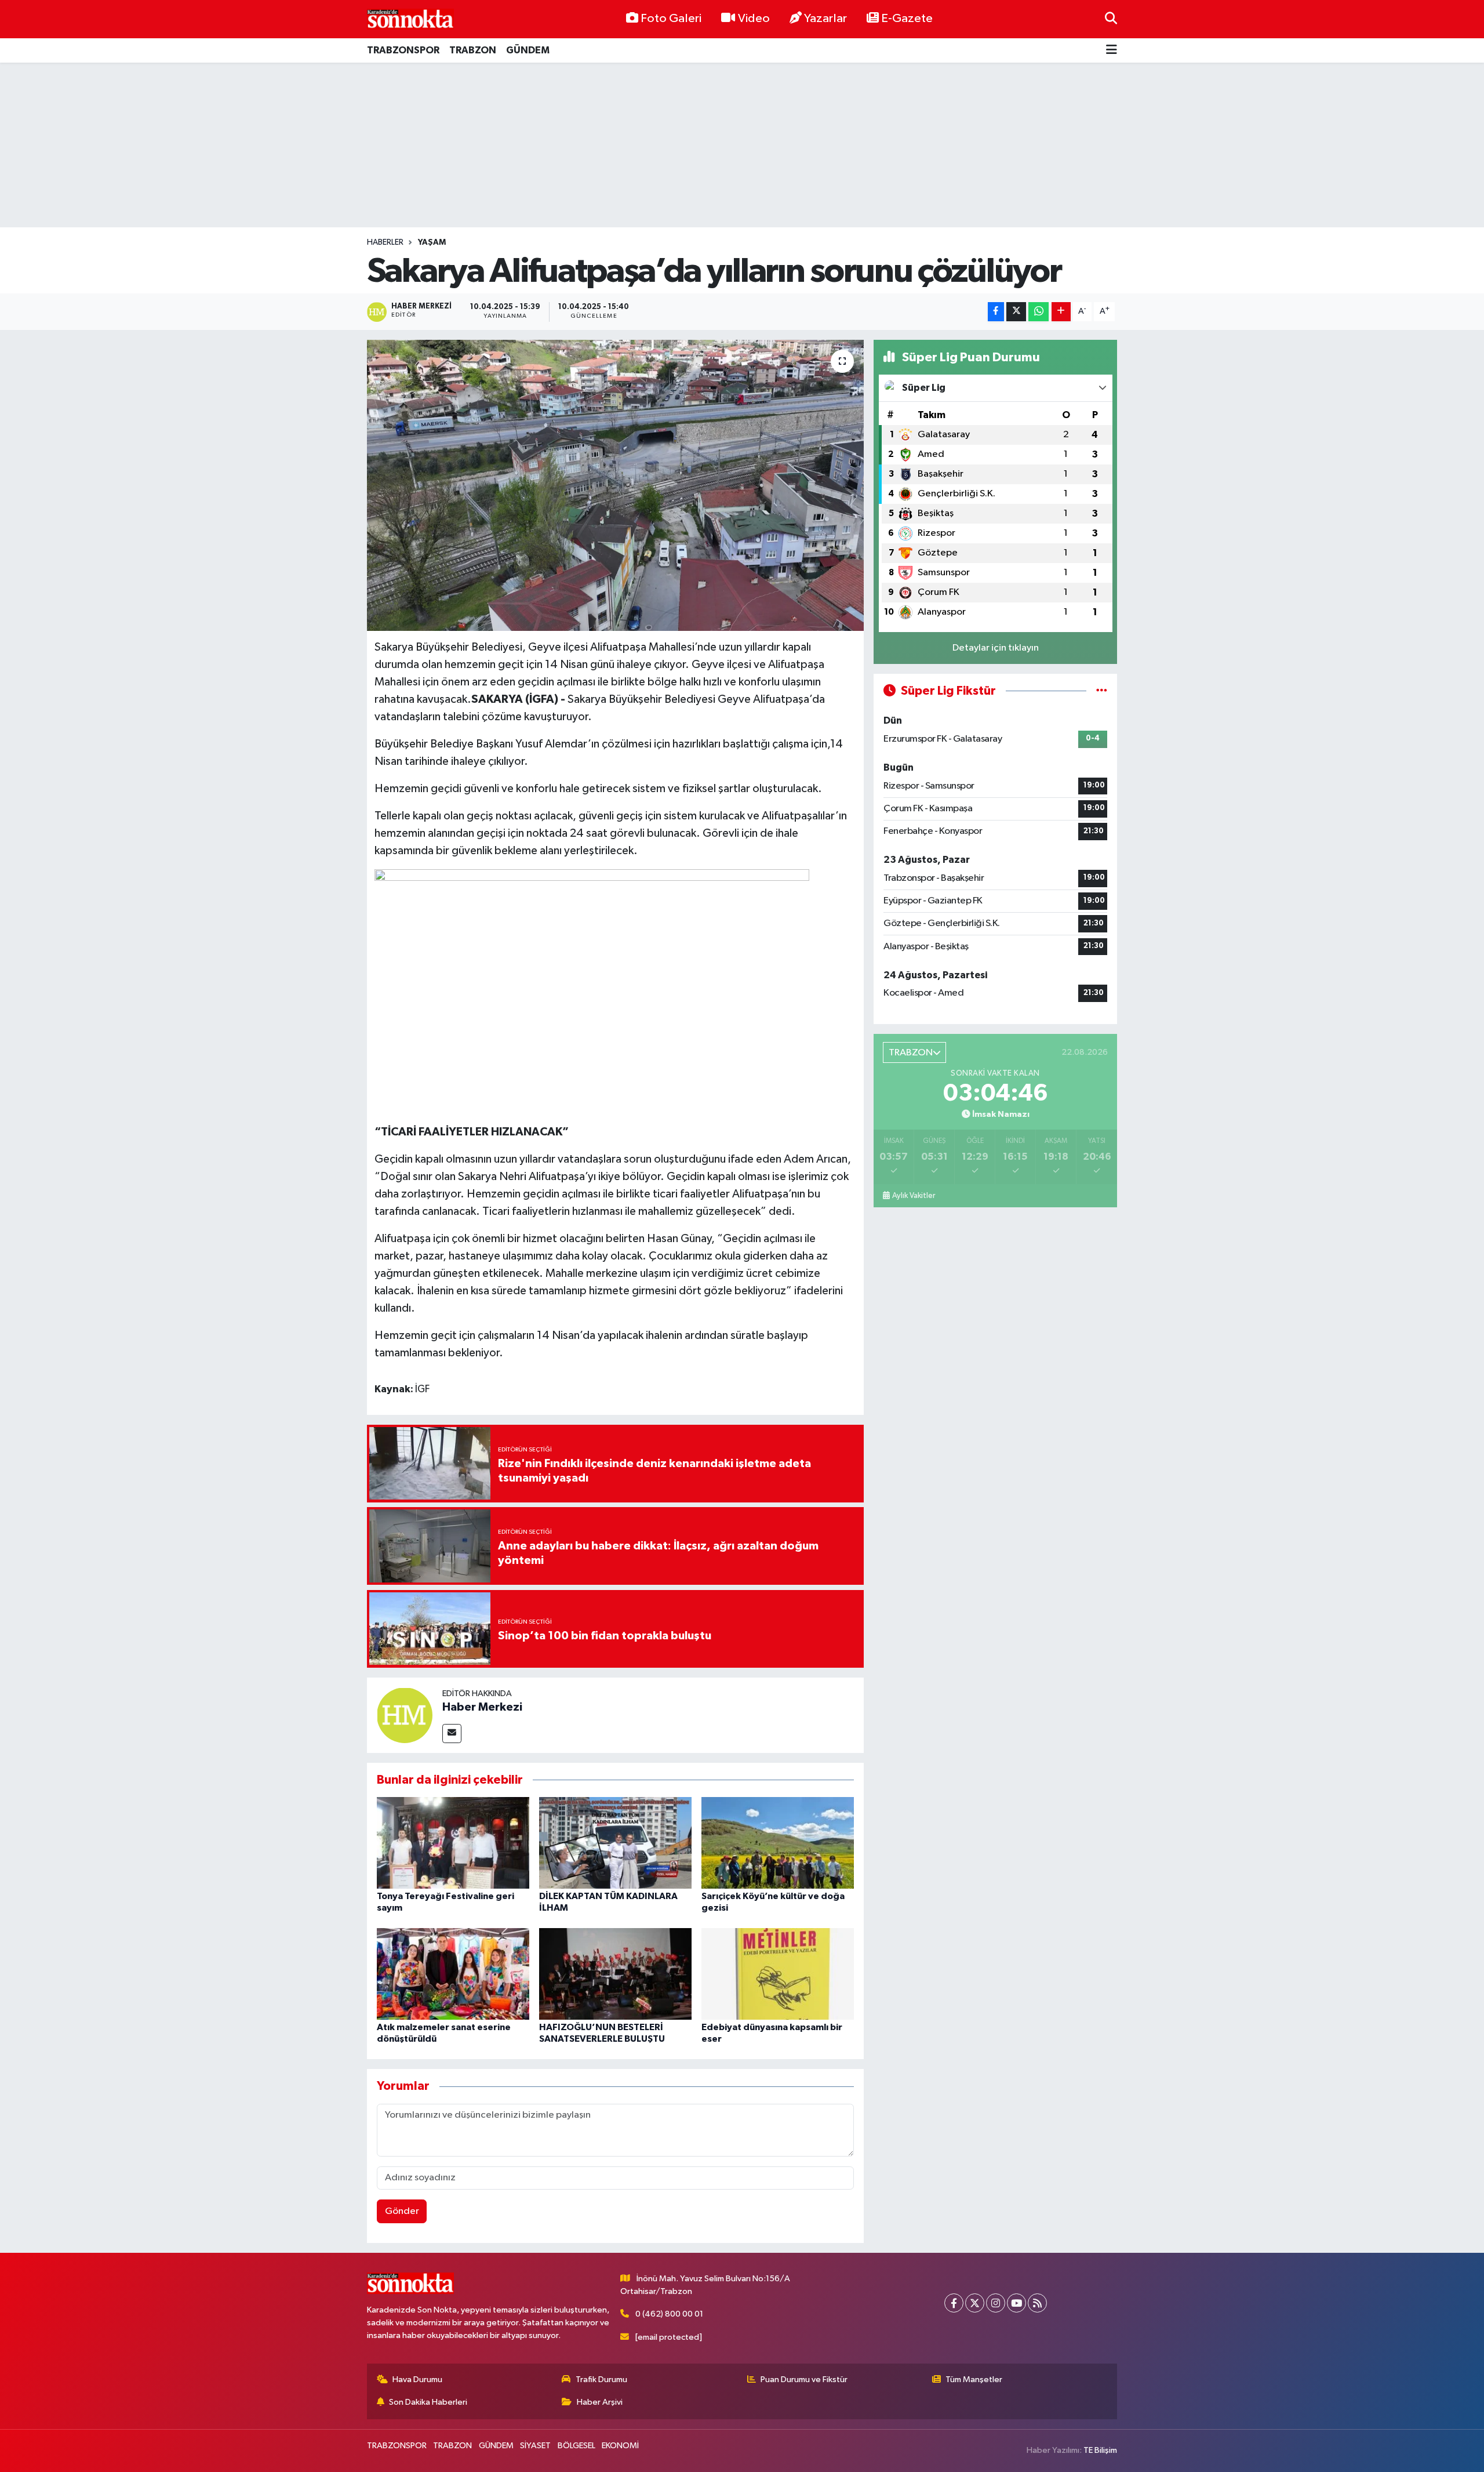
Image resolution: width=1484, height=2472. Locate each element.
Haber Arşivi (600, 2402)
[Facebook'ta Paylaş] (996, 312)
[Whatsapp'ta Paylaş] (1039, 312)
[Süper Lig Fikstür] (1102, 691)
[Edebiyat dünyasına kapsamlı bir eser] (778, 1974)
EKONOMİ (620, 2446)
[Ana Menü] (1112, 51)
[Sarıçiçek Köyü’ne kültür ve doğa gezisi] (778, 1843)
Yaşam (432, 242)
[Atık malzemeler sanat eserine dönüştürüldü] (453, 1974)
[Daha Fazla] (1061, 312)
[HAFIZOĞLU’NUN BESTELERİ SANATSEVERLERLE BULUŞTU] (615, 1974)
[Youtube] (1016, 2303)
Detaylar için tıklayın (996, 648)
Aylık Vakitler (914, 1196)
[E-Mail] (452, 1734)
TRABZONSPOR (403, 50)
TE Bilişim (1100, 2450)
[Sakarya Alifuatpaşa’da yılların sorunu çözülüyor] (615, 485)
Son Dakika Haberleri (428, 2402)
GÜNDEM (528, 50)
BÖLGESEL (576, 2446)
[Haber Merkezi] (405, 1715)
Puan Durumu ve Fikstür (804, 2380)
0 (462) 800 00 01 (669, 2314)
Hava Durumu (417, 2380)
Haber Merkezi (482, 1707)
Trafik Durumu (601, 2380)
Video (754, 19)
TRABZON (473, 50)
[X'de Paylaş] (1016, 312)
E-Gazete (907, 19)
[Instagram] (996, 2303)
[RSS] (1037, 2303)
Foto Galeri (671, 19)
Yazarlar (825, 19)
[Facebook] (954, 2303)
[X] (975, 2303)
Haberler (385, 242)
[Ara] (1111, 19)
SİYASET (535, 2446)
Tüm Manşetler (974, 2380)
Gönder (402, 2211)
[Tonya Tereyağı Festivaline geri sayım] (453, 1843)
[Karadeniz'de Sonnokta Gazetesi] (410, 19)
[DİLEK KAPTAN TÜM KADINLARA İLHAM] (615, 1843)
